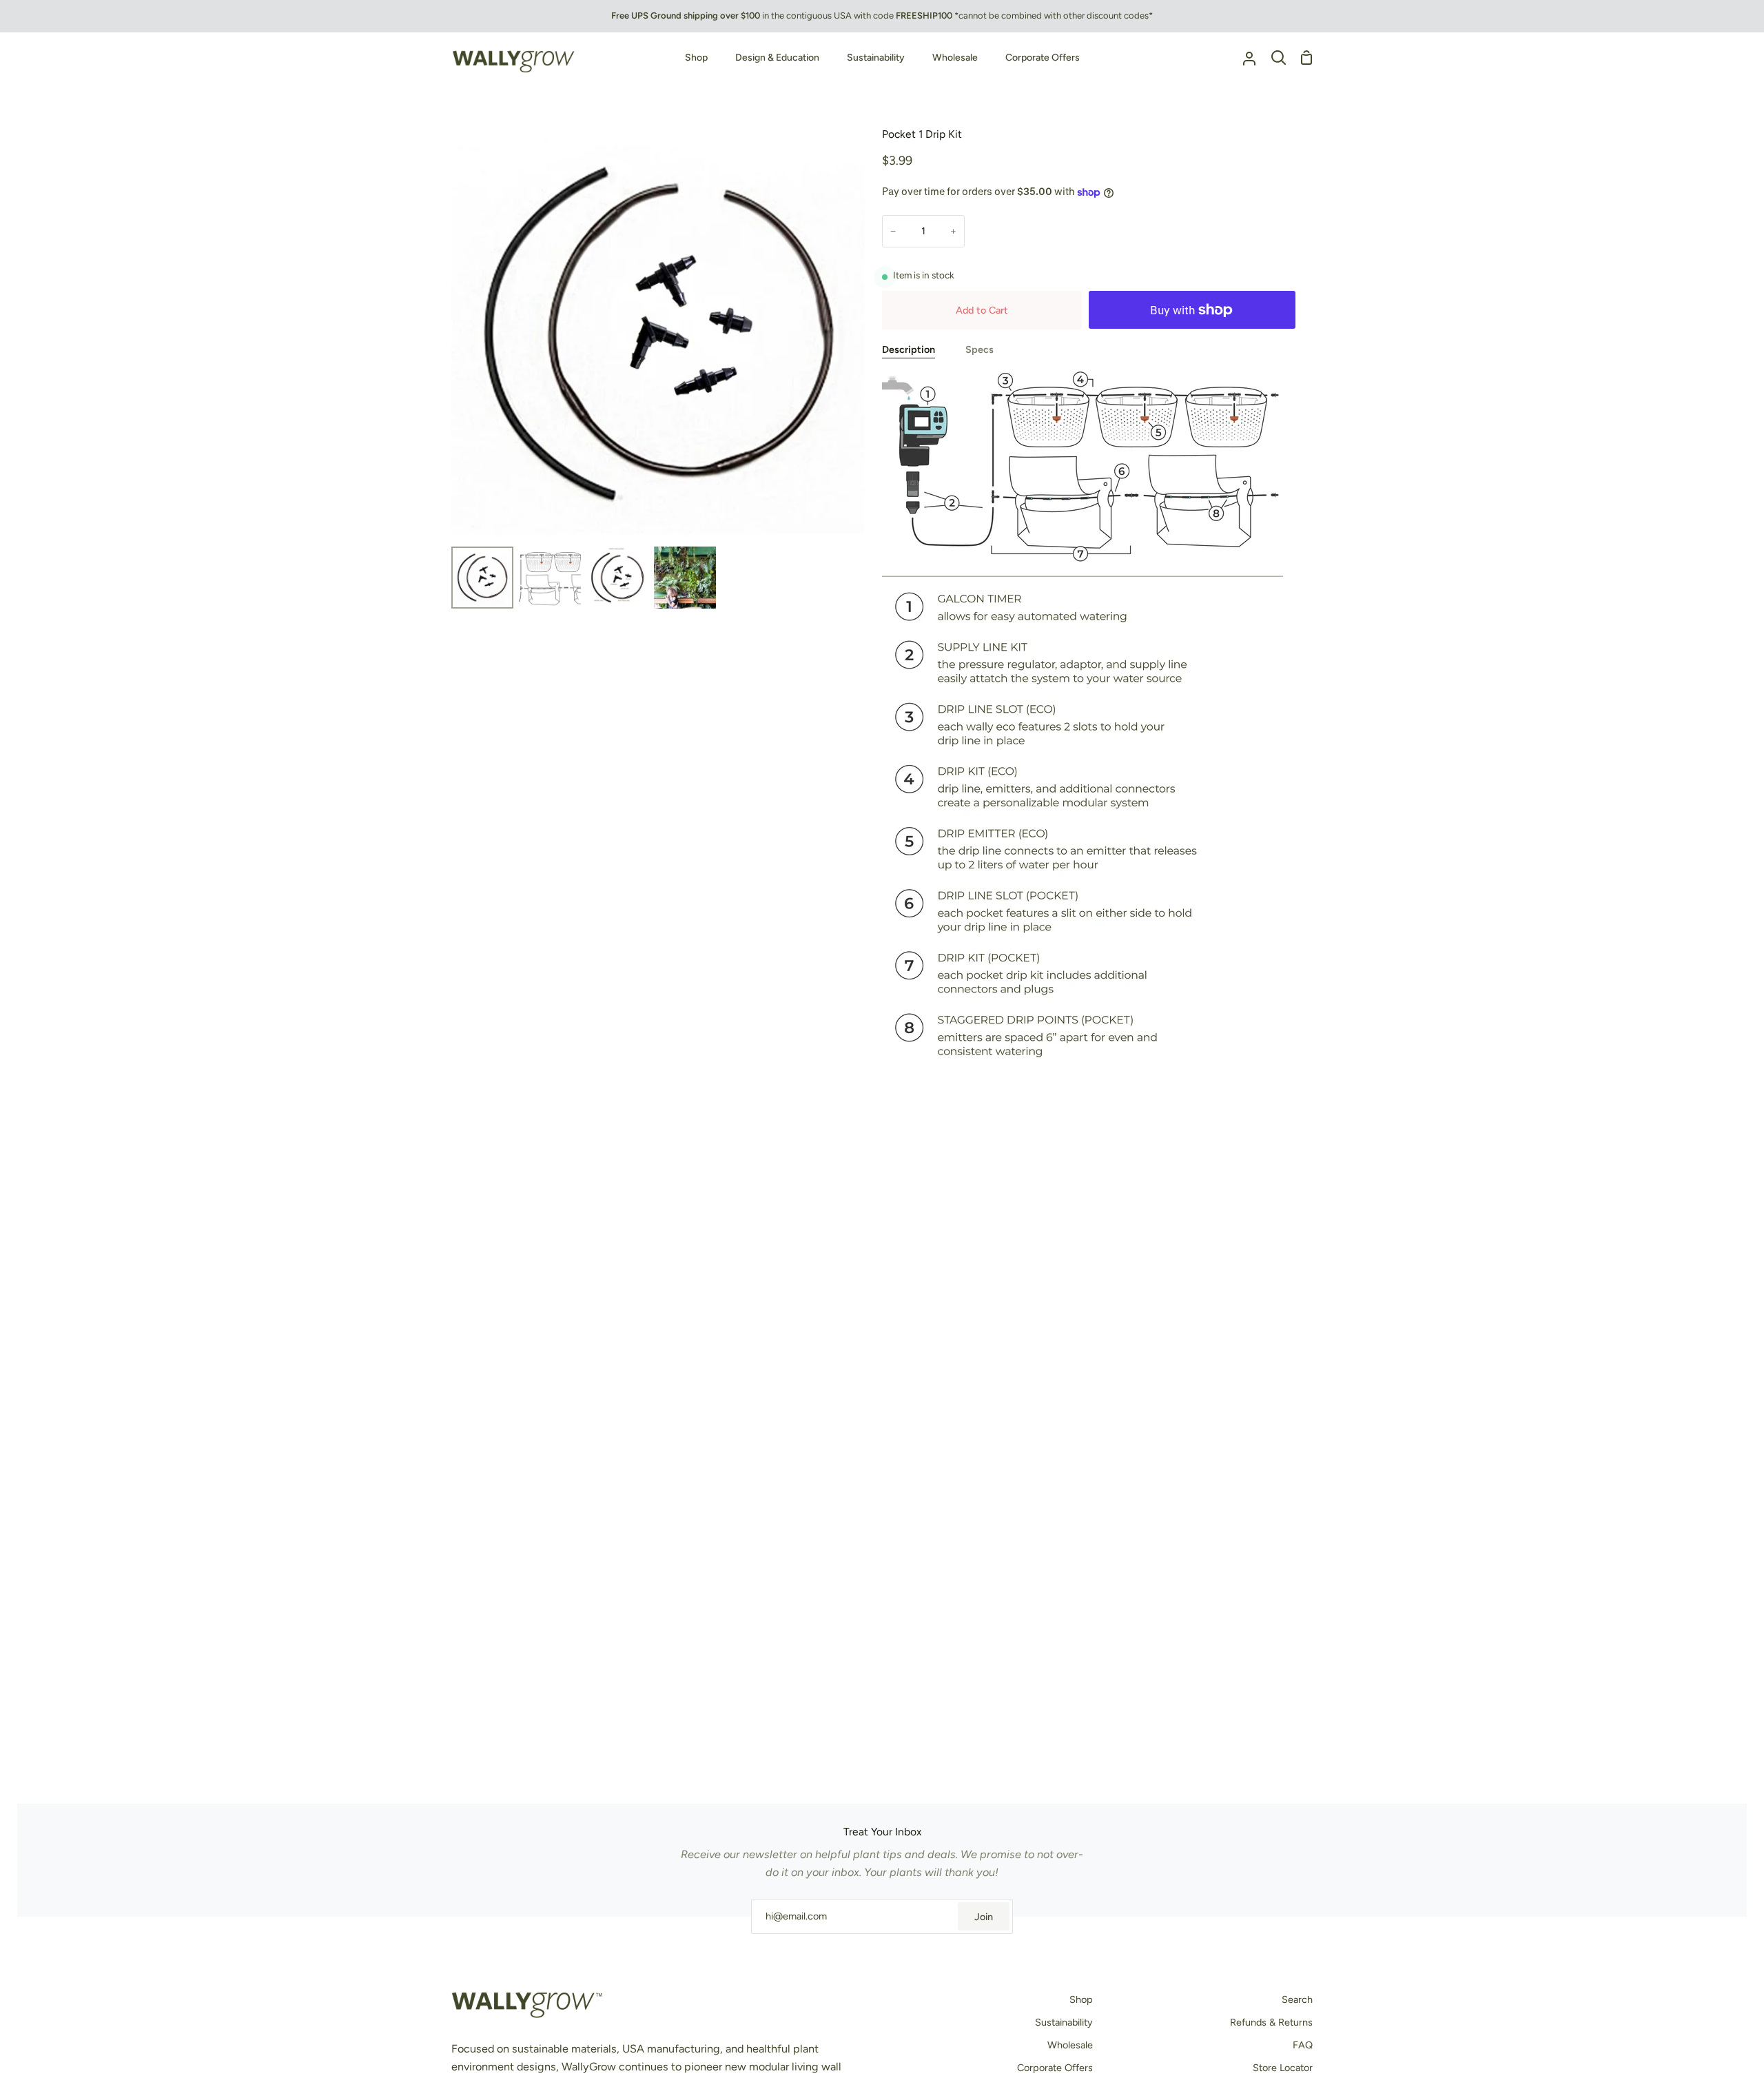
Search (1297, 1999)
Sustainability (1064, 2022)
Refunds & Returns (1271, 2022)
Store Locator (1283, 2068)
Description (909, 349)
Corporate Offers (1055, 2068)
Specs (980, 349)
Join (984, 1917)
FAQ (1303, 2045)
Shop (1081, 1999)
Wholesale (1070, 2045)
